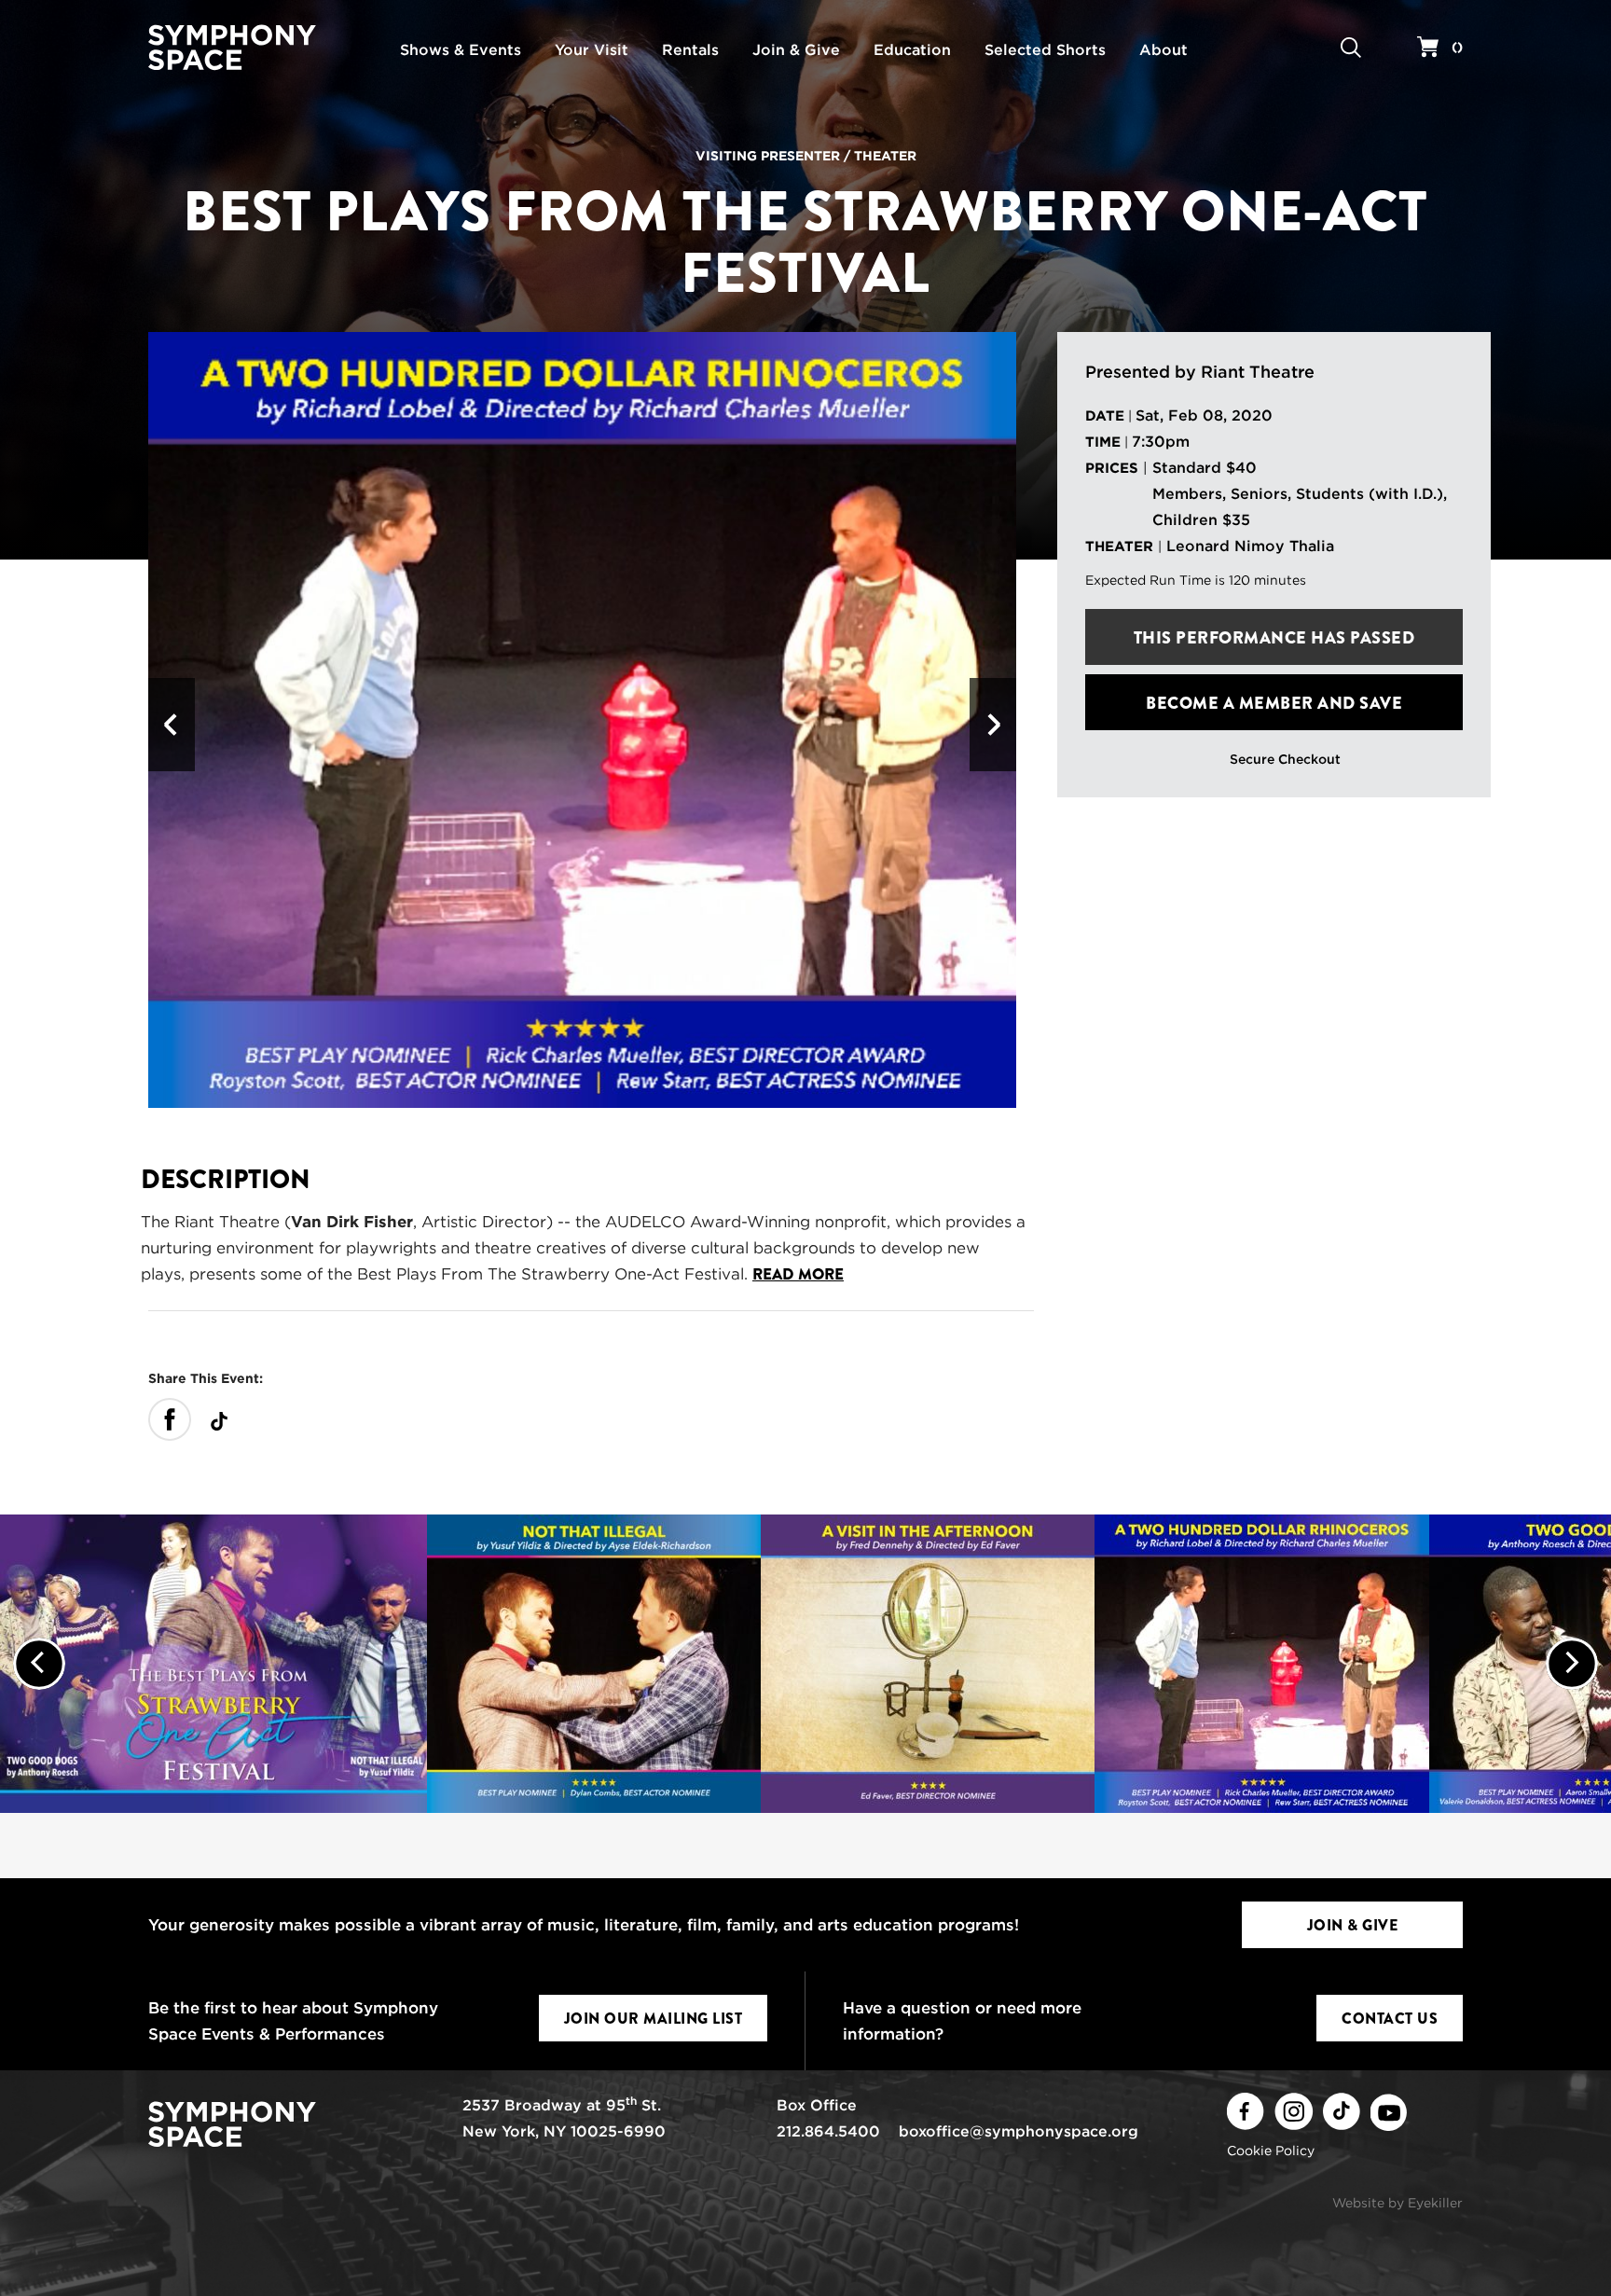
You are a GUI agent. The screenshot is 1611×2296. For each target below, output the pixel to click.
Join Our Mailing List (654, 2019)
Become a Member (1274, 703)
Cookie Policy (1271, 2151)
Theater (885, 156)
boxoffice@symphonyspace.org (1019, 2131)
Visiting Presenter (768, 156)
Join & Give (1353, 1925)
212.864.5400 (828, 2131)
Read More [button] (798, 1274)
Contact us (1390, 2019)
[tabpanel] (582, 720)
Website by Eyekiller (1398, 2203)
